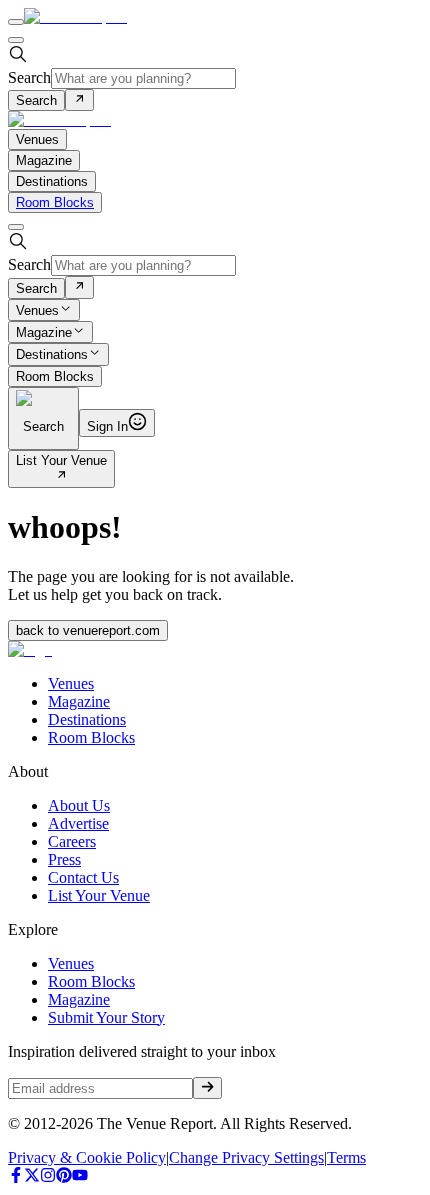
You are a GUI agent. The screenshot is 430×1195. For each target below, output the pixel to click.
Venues (37, 310)
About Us (79, 805)
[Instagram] (48, 1177)
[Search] (79, 100)
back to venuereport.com (88, 630)
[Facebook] (16, 1177)
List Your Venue (61, 460)
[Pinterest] (64, 1177)
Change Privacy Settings (246, 1157)
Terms (346, 1157)
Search (29, 77)
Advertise (78, 823)
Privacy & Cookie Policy (87, 1157)
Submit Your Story (106, 1017)
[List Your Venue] (61, 476)
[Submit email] (207, 1088)
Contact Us (83, 877)
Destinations (52, 355)
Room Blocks (55, 202)
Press (64, 859)
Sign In (107, 426)
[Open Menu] (16, 22)
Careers (72, 841)
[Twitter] (32, 1177)
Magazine (44, 332)
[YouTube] (80, 1177)
